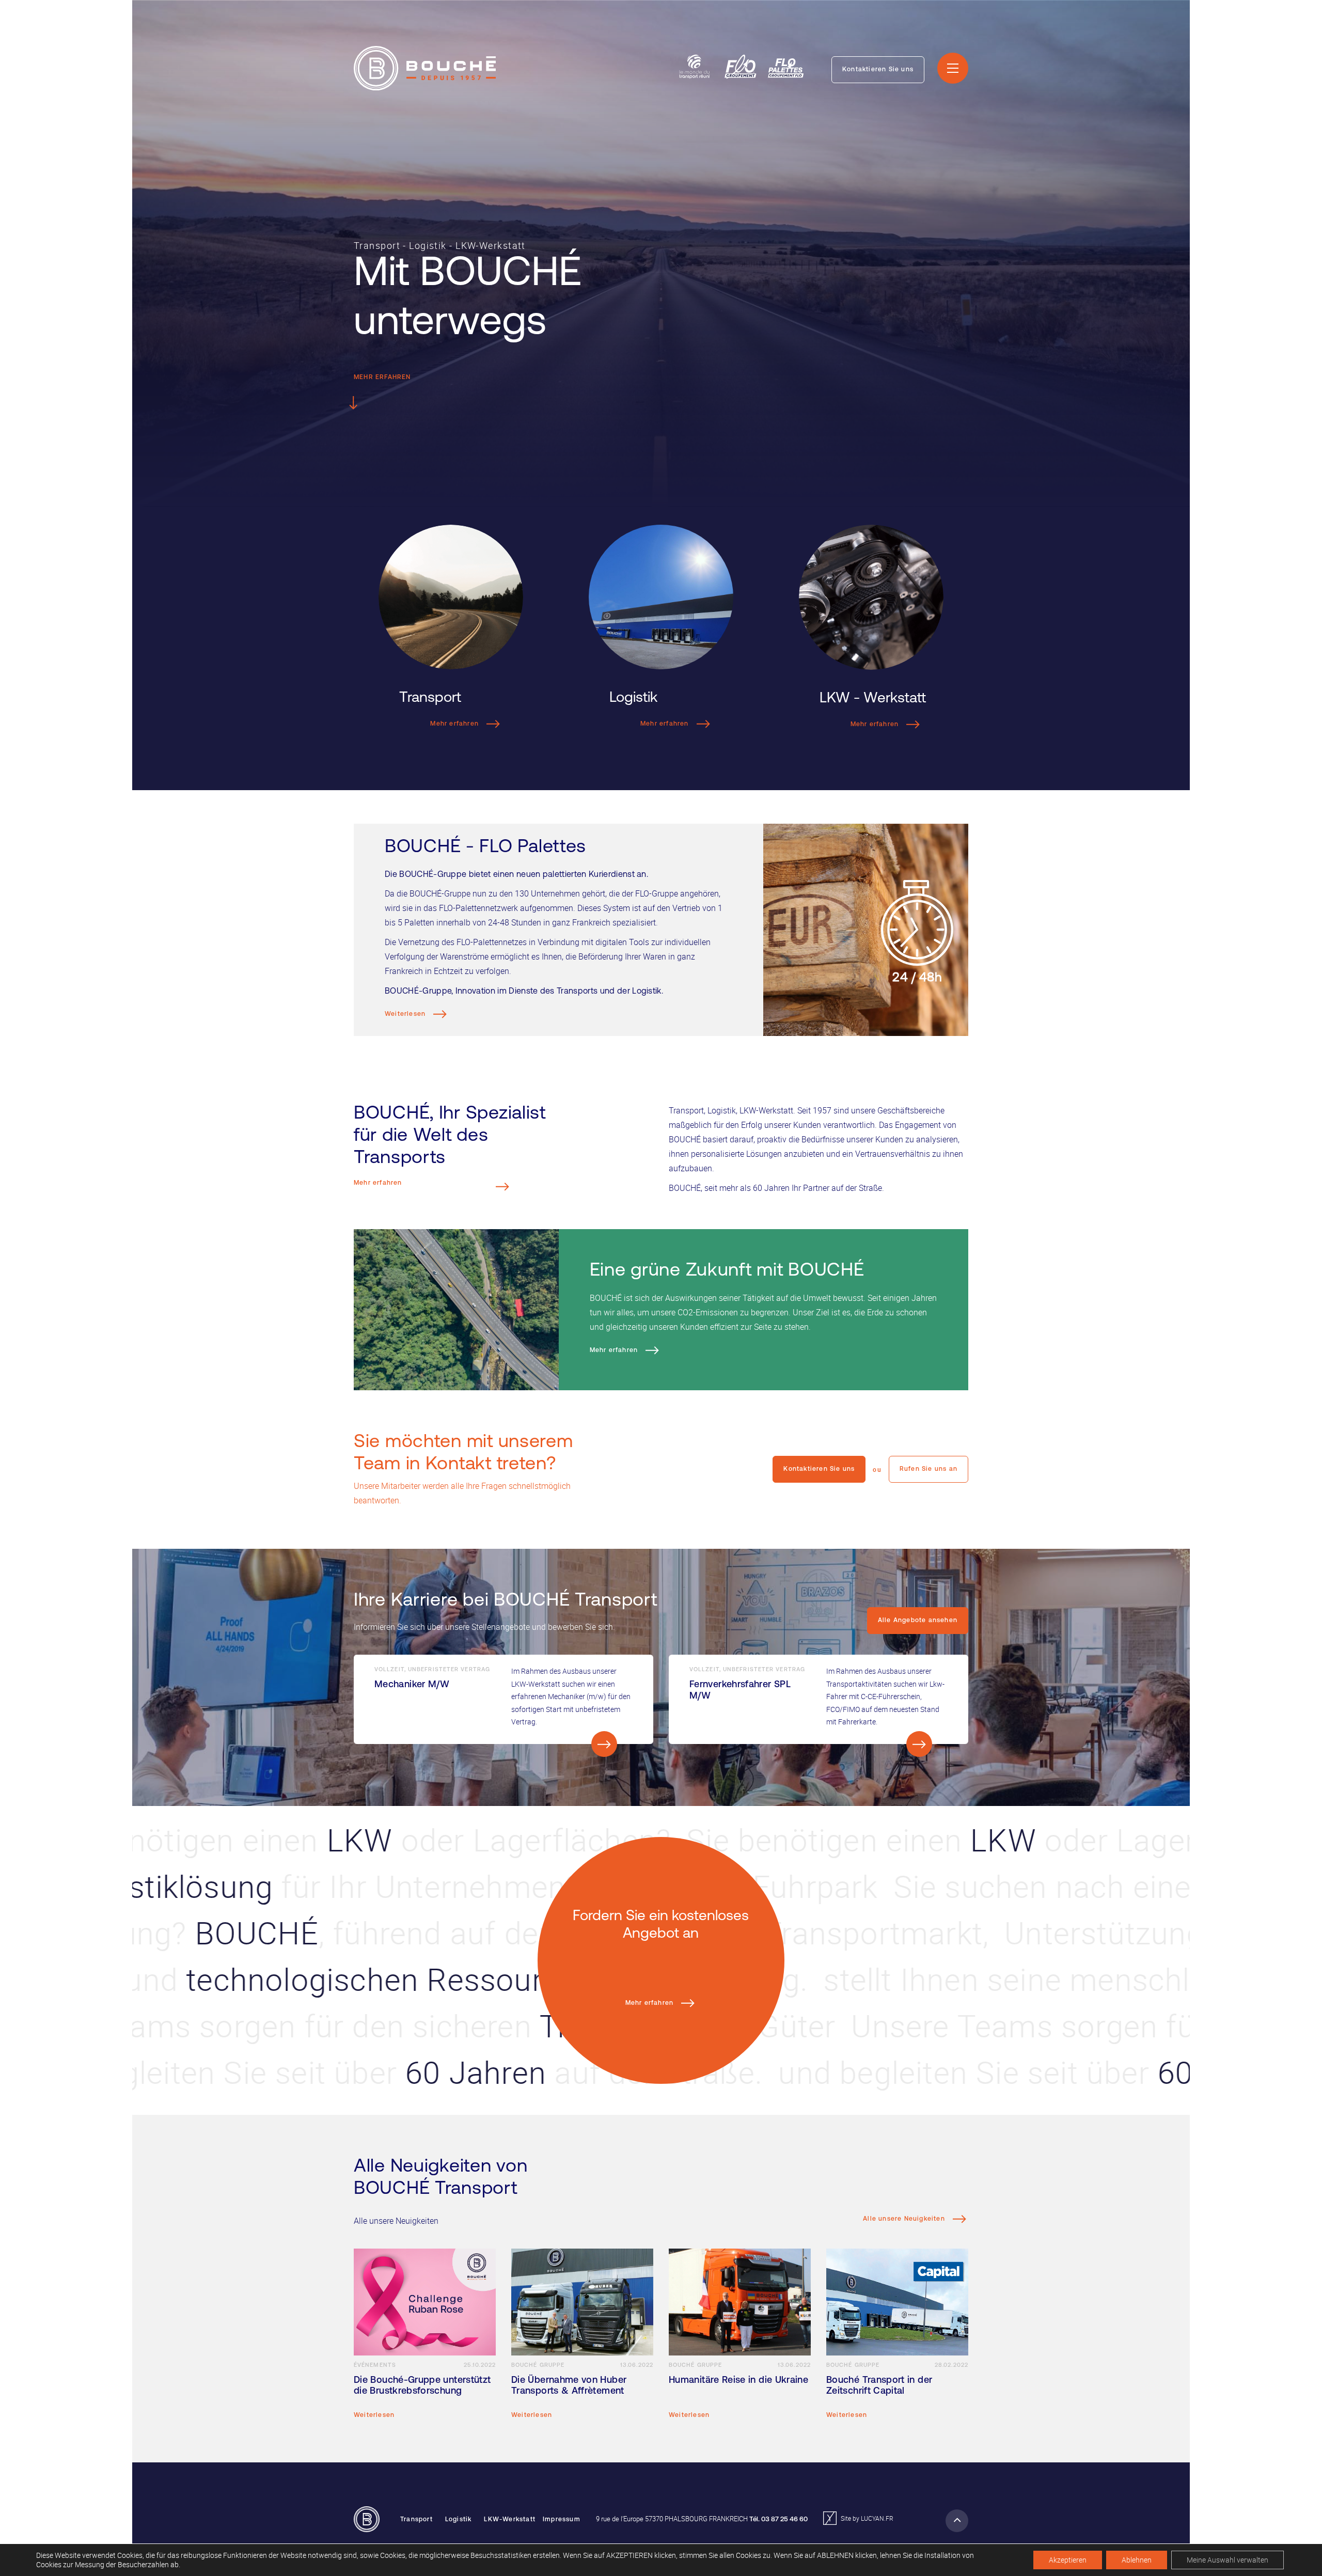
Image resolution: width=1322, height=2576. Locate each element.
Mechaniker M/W (412, 1685)
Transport (416, 2520)
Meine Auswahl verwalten (1227, 2560)
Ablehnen (1137, 2560)
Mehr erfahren (382, 378)
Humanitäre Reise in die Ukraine (738, 2381)
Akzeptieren (1068, 2560)
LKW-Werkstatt (510, 2520)
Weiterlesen (406, 1014)
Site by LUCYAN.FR (866, 2518)
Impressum (562, 2520)
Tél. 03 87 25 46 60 (778, 2519)
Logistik (459, 2520)
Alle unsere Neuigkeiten (905, 2219)
